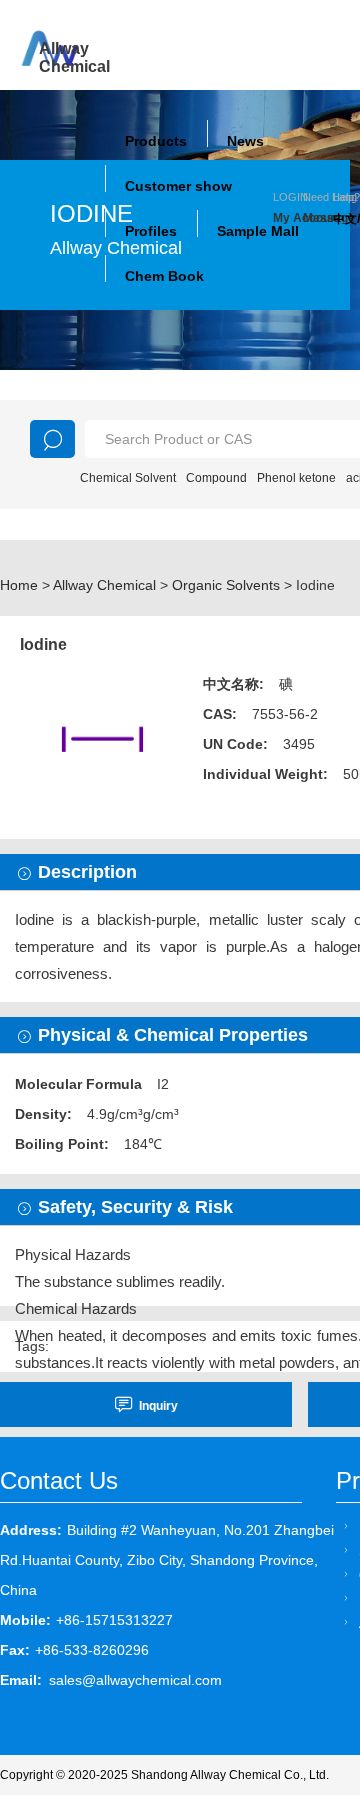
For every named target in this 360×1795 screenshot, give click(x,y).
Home (19, 585)
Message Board (318, 218)
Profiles (151, 231)
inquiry (158, 1406)
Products (156, 141)
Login (290, 197)
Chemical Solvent (128, 478)
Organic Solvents (226, 585)
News (245, 141)
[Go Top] (307, 1627)
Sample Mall (258, 231)
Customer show (178, 186)
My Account (288, 218)
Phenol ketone (296, 478)
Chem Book (164, 276)
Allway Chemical (104, 585)
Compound (216, 478)
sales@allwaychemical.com (135, 1680)
